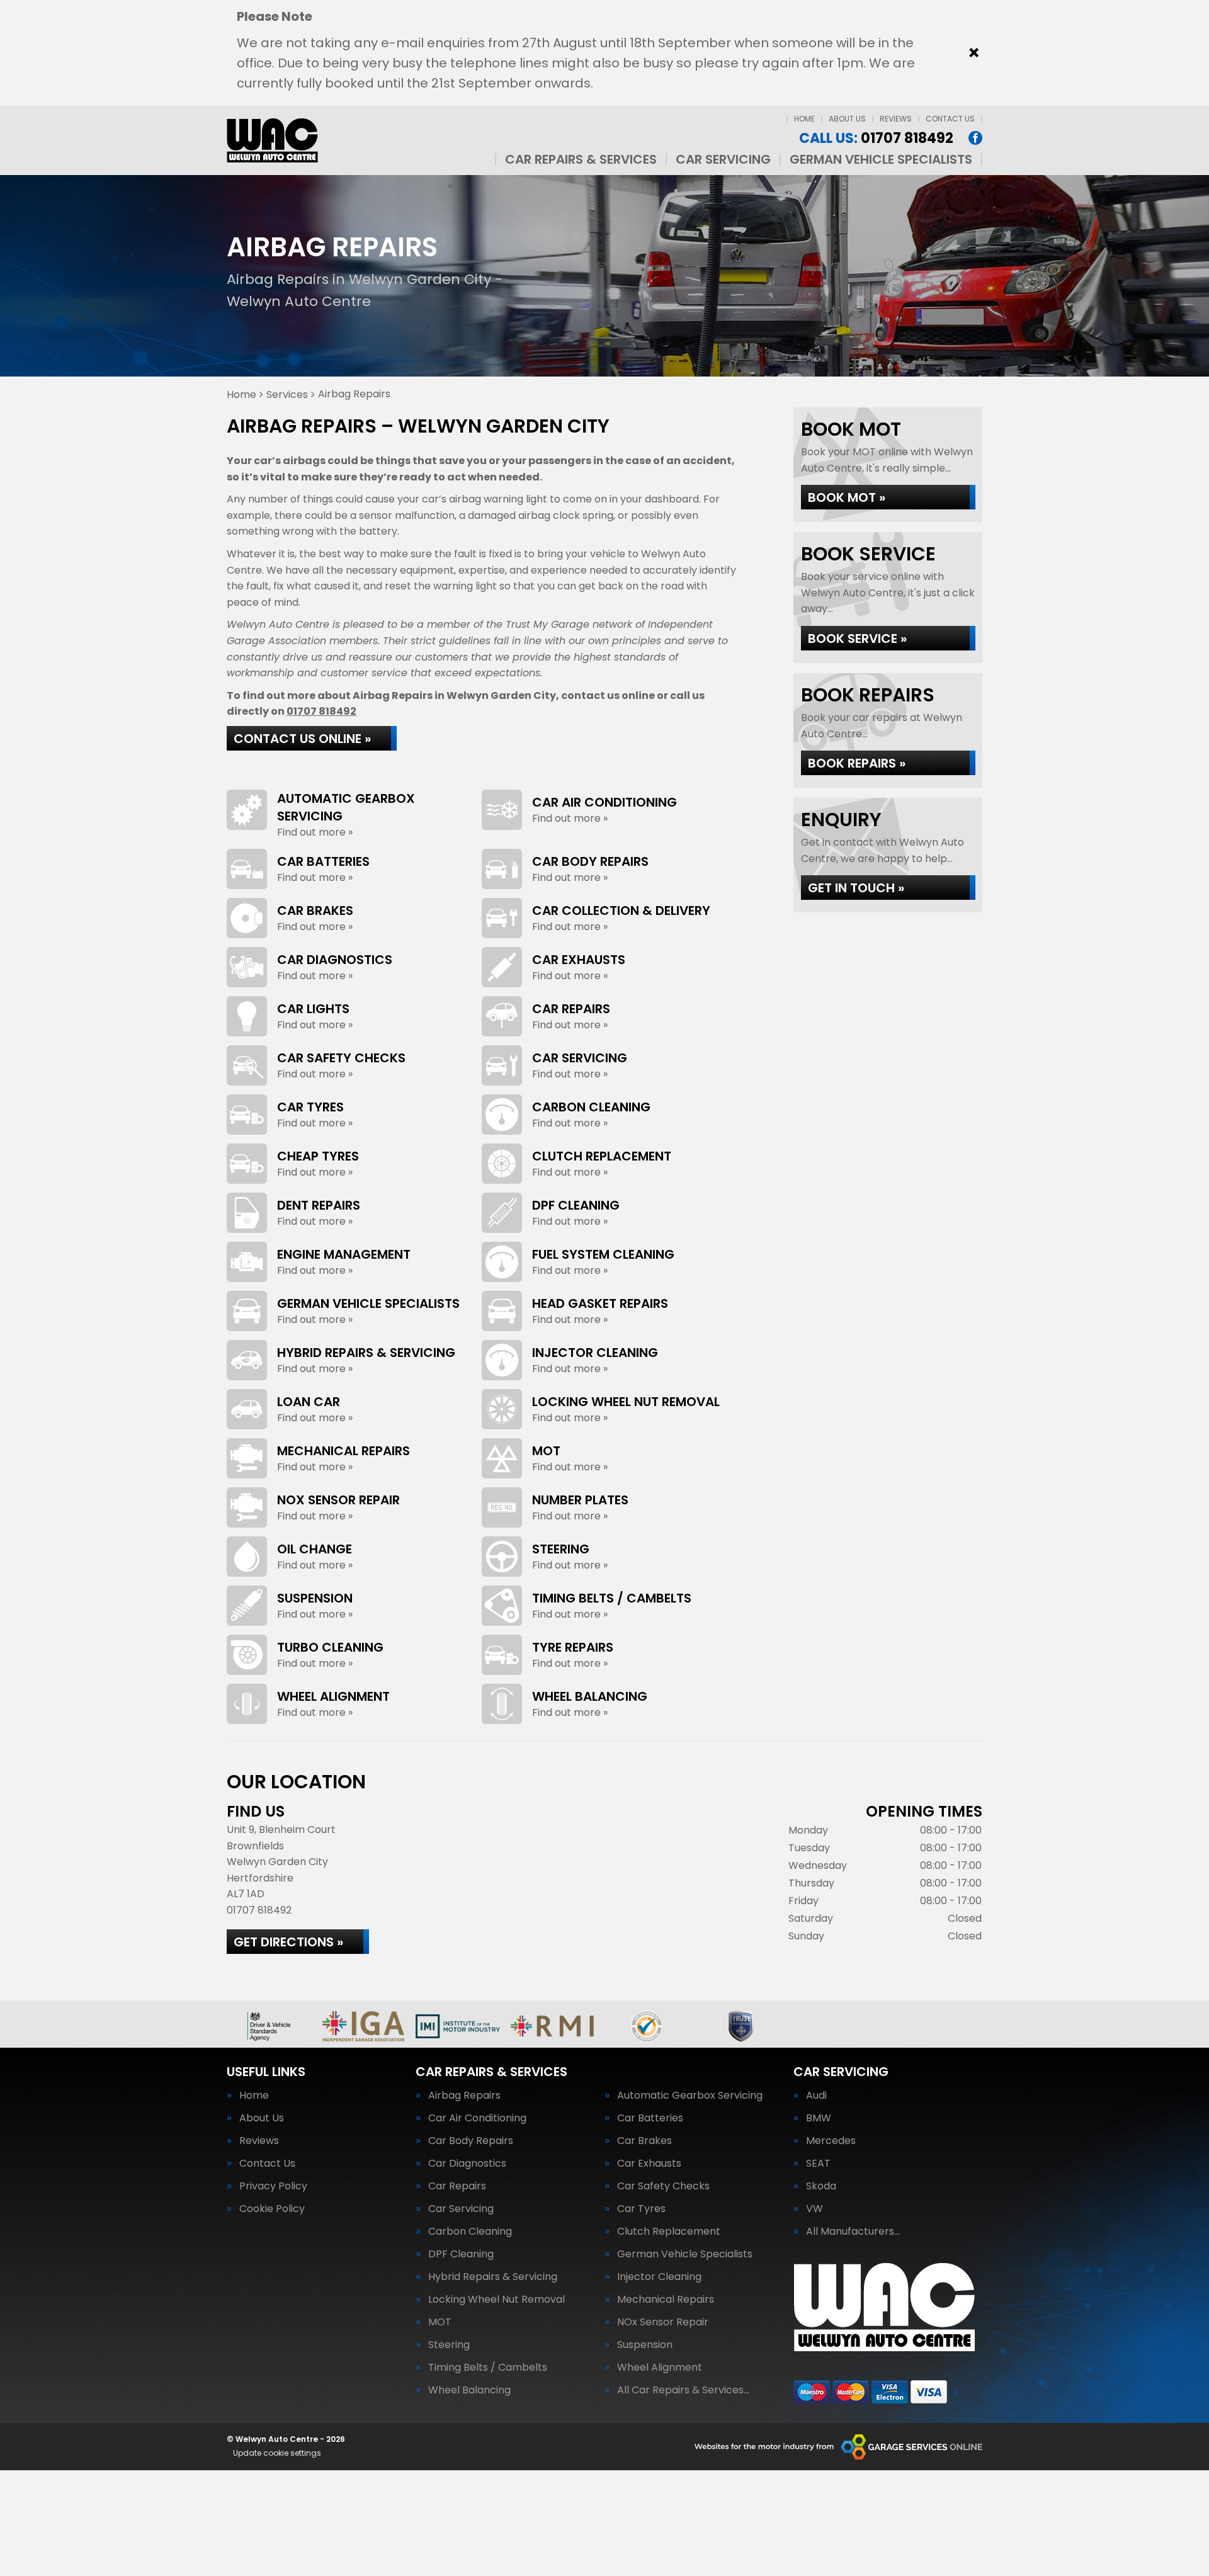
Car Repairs (457, 2186)
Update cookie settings (277, 2453)
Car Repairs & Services (581, 159)
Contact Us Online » (302, 739)
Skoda (821, 2186)
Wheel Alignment (660, 2368)
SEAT (818, 2164)
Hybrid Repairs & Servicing (493, 2277)
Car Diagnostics (467, 2164)
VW (815, 2209)
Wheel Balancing (469, 2390)
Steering (449, 2345)
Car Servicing (723, 159)
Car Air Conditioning (477, 2118)
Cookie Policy (272, 2209)
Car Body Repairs (471, 2141)
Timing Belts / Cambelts (488, 2368)
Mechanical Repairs (666, 2300)
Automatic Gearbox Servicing (690, 2096)
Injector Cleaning (659, 2277)
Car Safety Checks (663, 2186)
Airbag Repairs (464, 2096)
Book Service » (857, 638)
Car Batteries (650, 2118)
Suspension (645, 2345)
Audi (816, 2096)
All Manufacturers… (853, 2232)
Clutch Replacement (669, 2232)
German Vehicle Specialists (881, 159)
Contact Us (950, 119)
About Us (847, 119)
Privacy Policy (273, 2186)
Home (804, 119)
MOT (440, 2322)
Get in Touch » (856, 888)
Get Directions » (288, 1942)
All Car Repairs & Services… (683, 2390)
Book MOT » (847, 497)
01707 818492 (876, 139)
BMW (819, 2118)
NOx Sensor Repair (663, 2322)
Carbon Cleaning (470, 2232)
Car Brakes (644, 2141)
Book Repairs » (857, 763)
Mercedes (831, 2141)
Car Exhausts (649, 2164)
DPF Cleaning (461, 2254)
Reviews (896, 119)
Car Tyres (641, 2209)
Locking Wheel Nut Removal (497, 2300)
